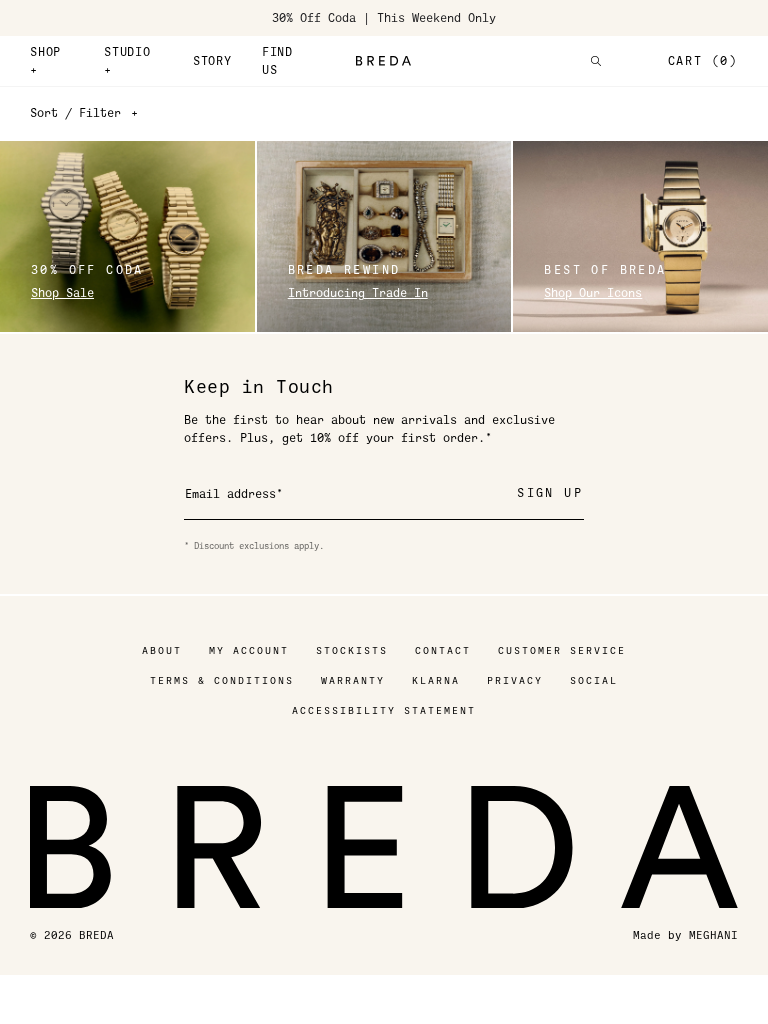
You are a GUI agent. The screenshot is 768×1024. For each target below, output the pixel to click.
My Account (249, 650)
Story (212, 61)
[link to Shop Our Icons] (640, 236)
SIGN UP (550, 493)
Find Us (277, 61)
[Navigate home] (384, 61)
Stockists (352, 650)
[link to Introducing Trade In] (384, 236)
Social (594, 680)
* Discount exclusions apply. (254, 546)
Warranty (353, 680)
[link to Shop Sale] (127, 236)
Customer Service (562, 650)
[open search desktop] (596, 61)
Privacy (515, 680)
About (162, 650)
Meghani (713, 935)
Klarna (436, 680)
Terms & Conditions (222, 680)
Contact (443, 650)
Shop (45, 61)
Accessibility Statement (384, 710)
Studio (127, 61)
